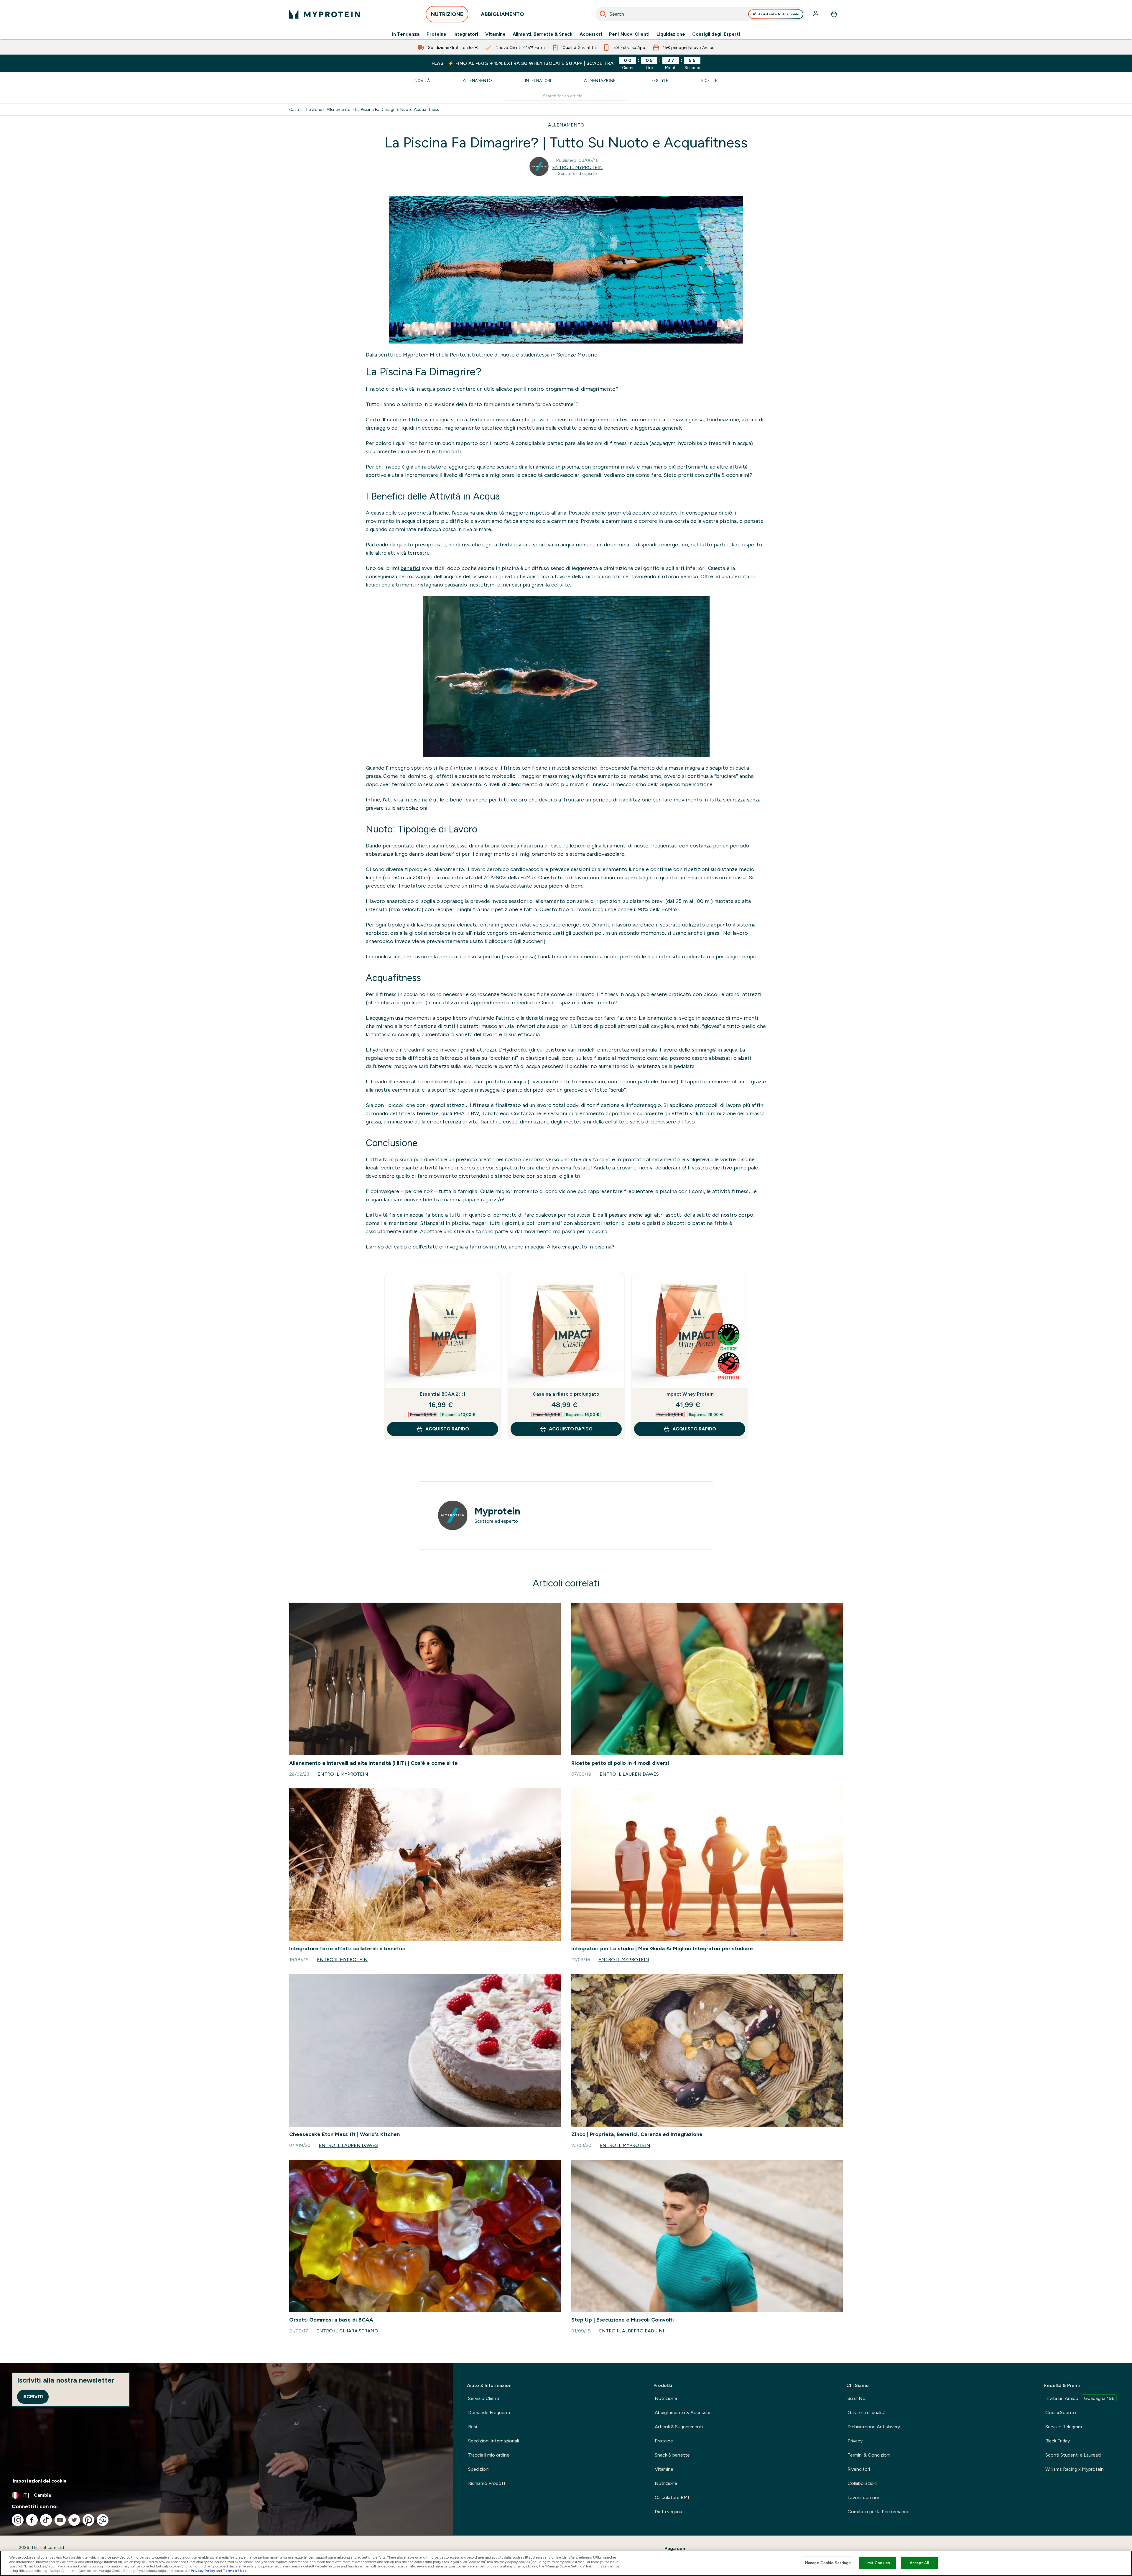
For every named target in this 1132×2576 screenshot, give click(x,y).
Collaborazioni (862, 2483)
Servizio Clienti (484, 2398)
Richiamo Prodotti (487, 2483)
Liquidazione (671, 34)
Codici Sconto (1061, 2412)
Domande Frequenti (489, 2412)
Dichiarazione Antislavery (874, 2427)
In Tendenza (406, 34)
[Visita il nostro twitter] (74, 2520)
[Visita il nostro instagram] (18, 2520)
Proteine (436, 34)
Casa (294, 109)
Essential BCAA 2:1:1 (442, 1394)
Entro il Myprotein (577, 167)
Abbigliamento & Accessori (683, 2412)
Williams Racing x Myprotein (1075, 2469)
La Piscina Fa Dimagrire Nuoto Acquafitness (397, 109)
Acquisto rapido (447, 1429)
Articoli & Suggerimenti (679, 2427)
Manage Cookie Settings (828, 2563)
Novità (422, 80)
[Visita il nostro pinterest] (88, 2520)
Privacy (855, 2441)
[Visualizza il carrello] (834, 14)
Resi (473, 2427)
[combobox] (700, 14)
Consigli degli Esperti (716, 34)
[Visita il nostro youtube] (60, 2520)
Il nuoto (392, 420)
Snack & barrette (672, 2455)
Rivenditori (859, 2469)
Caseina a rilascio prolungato (566, 1394)
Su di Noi (857, 2398)
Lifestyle (658, 80)
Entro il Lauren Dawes (629, 1774)
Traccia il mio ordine (489, 2455)
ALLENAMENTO (566, 125)
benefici (410, 568)
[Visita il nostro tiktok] (46, 2520)
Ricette (709, 80)
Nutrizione (666, 2398)
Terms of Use (235, 2571)
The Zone (313, 109)
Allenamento (477, 80)
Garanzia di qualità (867, 2412)
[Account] (816, 14)
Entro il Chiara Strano (347, 2331)
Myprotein (497, 1511)
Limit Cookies (877, 2563)
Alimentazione (600, 80)
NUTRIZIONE (447, 14)
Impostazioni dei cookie (40, 2481)
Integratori (466, 34)
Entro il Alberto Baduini (632, 2331)
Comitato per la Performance (878, 2512)
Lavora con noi (863, 2497)
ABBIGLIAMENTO (502, 14)
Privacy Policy (203, 2571)
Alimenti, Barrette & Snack (543, 34)
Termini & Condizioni (869, 2455)
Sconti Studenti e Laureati (1073, 2455)
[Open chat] (103, 2520)
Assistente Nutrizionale (779, 14)
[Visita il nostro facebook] (32, 2520)
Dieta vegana (668, 2512)
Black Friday (1058, 2441)
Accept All (919, 2563)
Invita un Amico (1080, 2398)
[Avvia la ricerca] (603, 14)
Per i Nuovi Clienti (629, 34)
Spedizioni (479, 2469)
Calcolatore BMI (672, 2497)
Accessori (591, 34)
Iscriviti (33, 2397)
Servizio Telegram (1064, 2427)
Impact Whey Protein (690, 1394)
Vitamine (495, 34)
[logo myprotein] (325, 14)
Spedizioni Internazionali (493, 2441)
